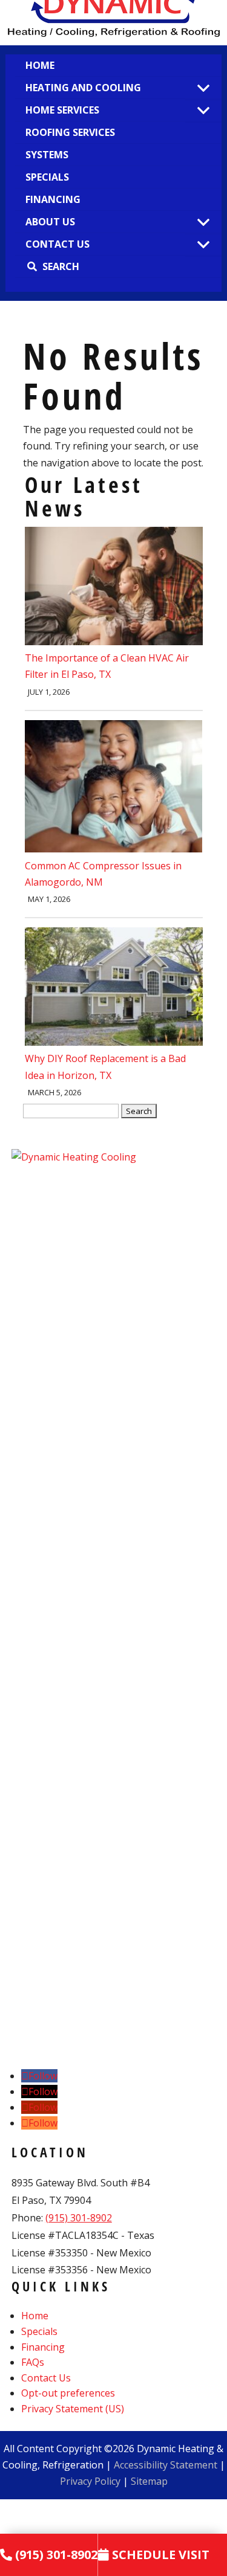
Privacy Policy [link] (90, 2481)
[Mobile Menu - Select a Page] (203, 89)
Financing (53, 199)
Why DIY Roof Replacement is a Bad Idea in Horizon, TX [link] (105, 1067)
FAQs (33, 2362)
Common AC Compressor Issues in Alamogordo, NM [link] (103, 874)
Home (40, 65)
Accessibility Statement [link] (166, 2465)
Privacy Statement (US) (73, 2409)
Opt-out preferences (68, 2393)
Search (61, 266)
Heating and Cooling (83, 88)
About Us (50, 222)
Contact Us (58, 244)
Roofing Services (70, 132)
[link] (114, 642)
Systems (47, 155)
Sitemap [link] (149, 2481)
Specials (47, 177)
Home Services (62, 110)
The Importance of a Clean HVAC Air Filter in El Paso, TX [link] (107, 666)
